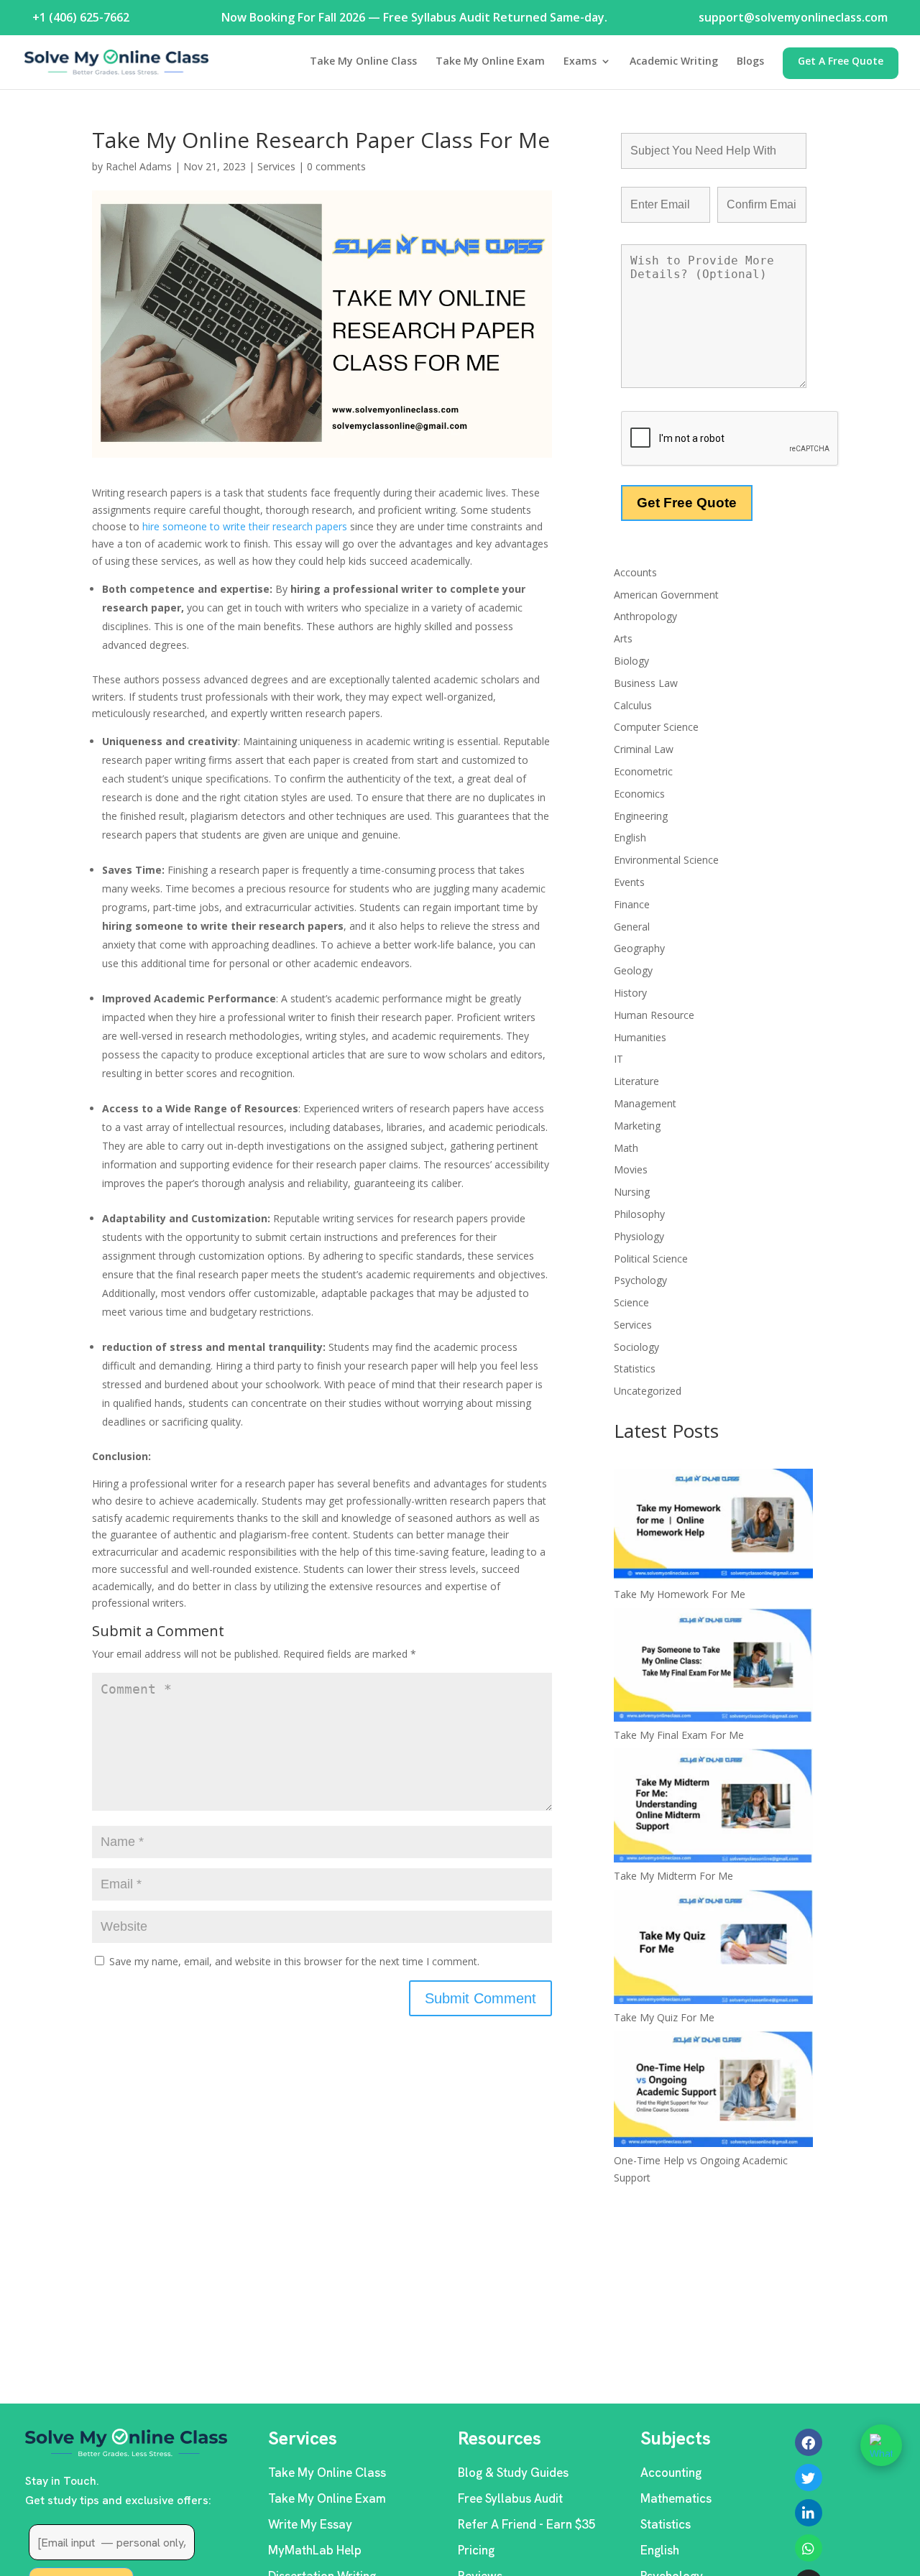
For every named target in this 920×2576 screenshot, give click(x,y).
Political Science (651, 1259)
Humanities (640, 1037)
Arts (623, 638)
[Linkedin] (809, 2513)
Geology (633, 970)
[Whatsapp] (809, 2548)
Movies (631, 1169)
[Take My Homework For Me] (713, 1527)
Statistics (635, 1368)
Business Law (646, 683)
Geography (639, 948)
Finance (632, 904)
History (630, 993)
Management (645, 1103)
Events (629, 882)
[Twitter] (809, 2478)
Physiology (639, 1236)
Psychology (640, 1280)
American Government (666, 595)
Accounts (635, 572)
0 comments (336, 166)
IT (618, 1059)
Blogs (750, 62)
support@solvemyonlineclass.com (793, 17)
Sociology (636, 1347)
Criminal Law (644, 749)
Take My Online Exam (490, 62)
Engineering (641, 816)
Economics (639, 794)
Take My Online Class (363, 62)
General (632, 927)
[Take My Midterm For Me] (713, 1808)
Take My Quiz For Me (664, 2017)
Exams (580, 62)
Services (276, 166)
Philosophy (639, 1214)
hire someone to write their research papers (245, 526)
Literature (636, 1081)
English (630, 837)
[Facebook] (809, 2442)
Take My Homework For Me (680, 1594)
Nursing (632, 1192)
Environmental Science (666, 860)
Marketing (637, 1126)
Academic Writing (674, 62)
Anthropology (645, 616)
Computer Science (656, 727)
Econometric (643, 771)
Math (626, 1148)
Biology (631, 661)
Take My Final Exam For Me (679, 1735)
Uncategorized (648, 1391)
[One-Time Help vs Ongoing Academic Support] (713, 2091)
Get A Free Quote (841, 62)
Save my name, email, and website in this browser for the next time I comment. (294, 1961)
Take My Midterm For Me (673, 1876)
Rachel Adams (139, 166)
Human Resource (654, 1015)
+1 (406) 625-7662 (81, 17)
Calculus (633, 705)
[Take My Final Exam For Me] (713, 1667)
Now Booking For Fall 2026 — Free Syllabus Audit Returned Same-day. (414, 17)
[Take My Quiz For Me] (713, 1949)
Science (631, 1302)
